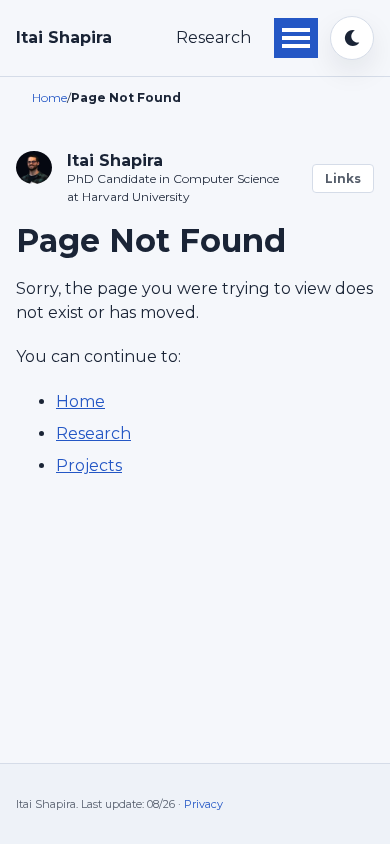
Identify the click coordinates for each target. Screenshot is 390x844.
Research (213, 37)
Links (343, 178)
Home (80, 401)
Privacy (203, 804)
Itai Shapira (64, 37)
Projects (89, 465)
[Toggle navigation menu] (296, 38)
